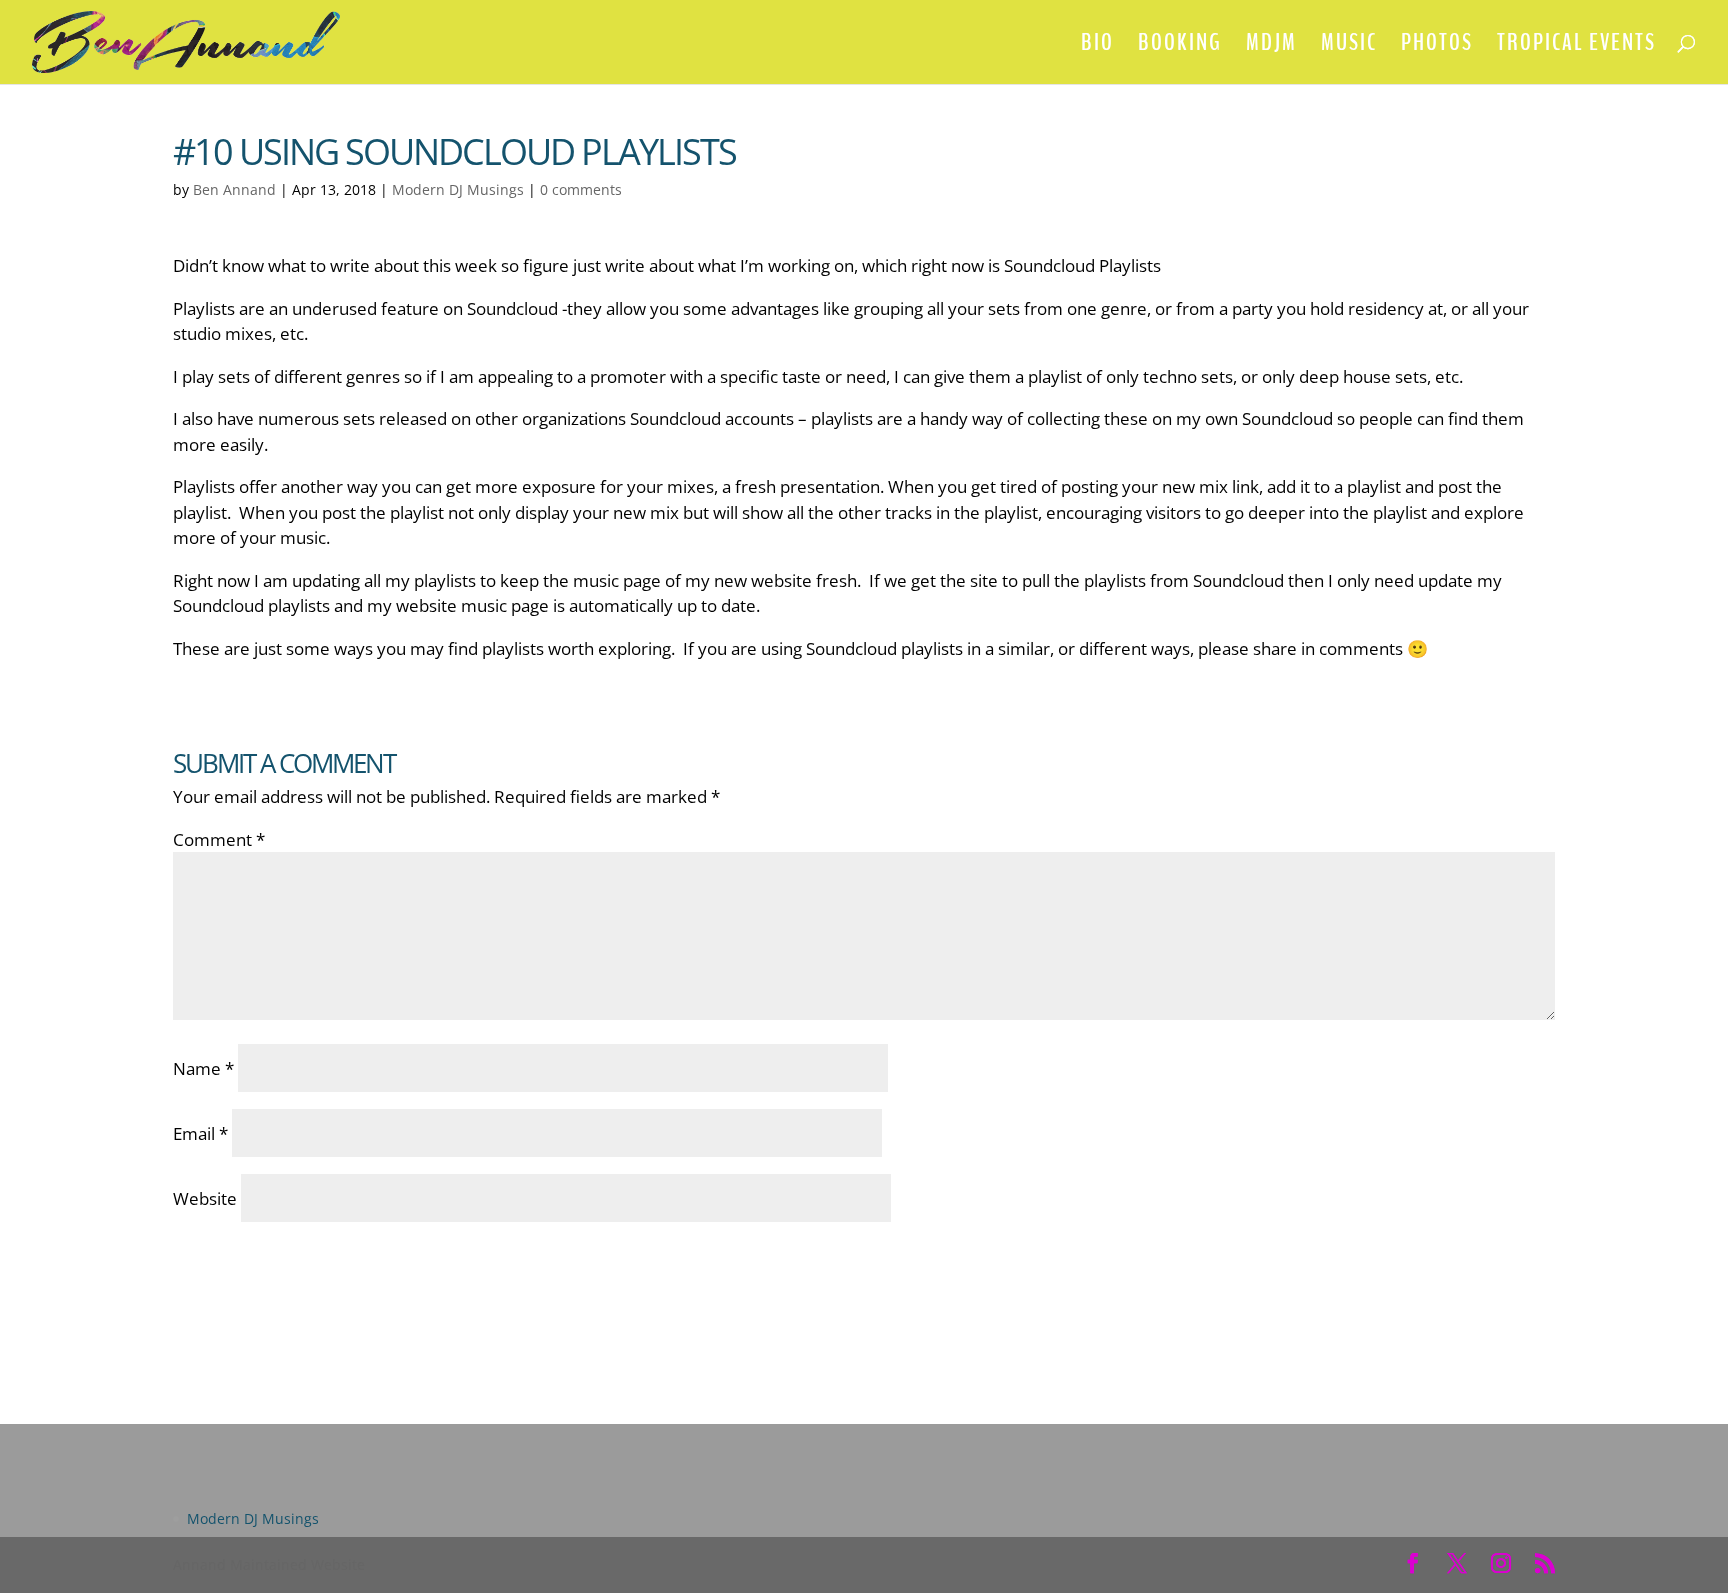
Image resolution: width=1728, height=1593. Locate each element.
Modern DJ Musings (458, 189)
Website (205, 1198)
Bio (1097, 46)
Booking (1180, 46)
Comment (219, 839)
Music (1349, 46)
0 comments (581, 189)
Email (200, 1133)
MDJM (1271, 46)
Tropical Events (1576, 46)
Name (203, 1068)
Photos (1437, 46)
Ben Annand (234, 189)
